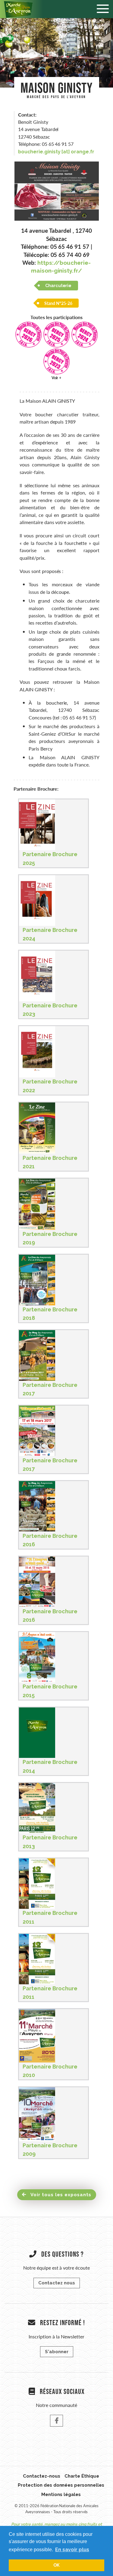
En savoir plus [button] (72, 2550)
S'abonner (57, 2352)
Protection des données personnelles (61, 2485)
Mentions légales (61, 2494)
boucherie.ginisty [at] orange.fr (56, 152)
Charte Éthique (82, 2476)
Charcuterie (58, 286)
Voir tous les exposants (60, 2195)
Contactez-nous (42, 2476)
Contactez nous (57, 2283)
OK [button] (56, 2565)
